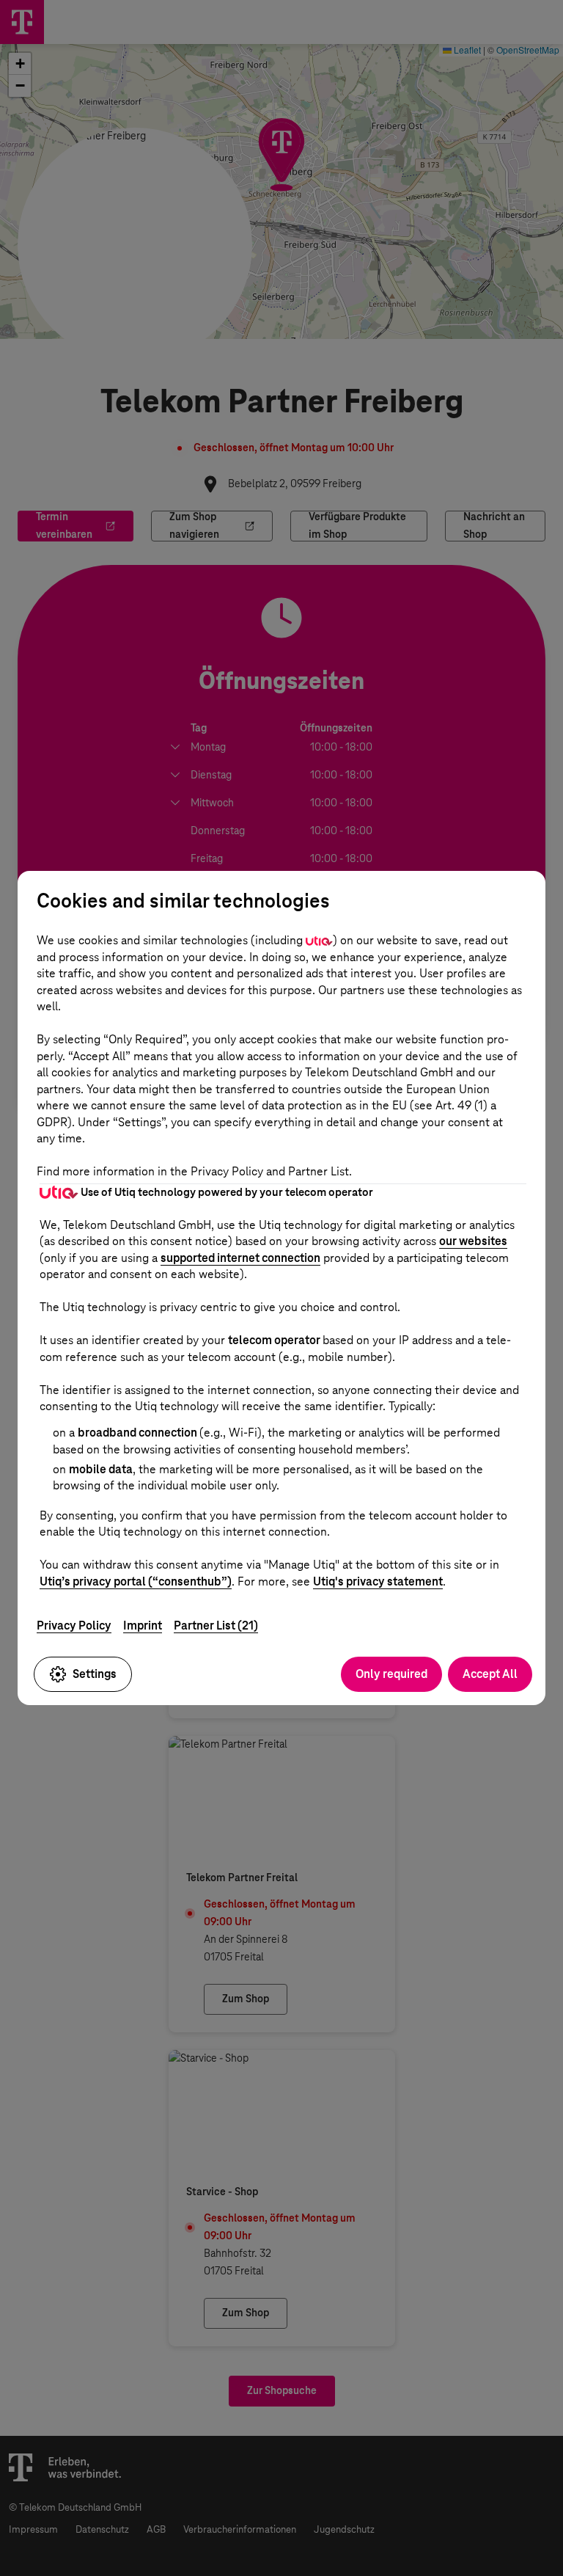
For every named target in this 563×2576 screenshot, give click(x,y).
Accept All (490, 1674)
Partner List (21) (216, 1625)
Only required (391, 1674)
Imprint (143, 1625)
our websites (473, 1241)
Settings (95, 1674)
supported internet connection (240, 1258)
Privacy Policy (74, 1625)
